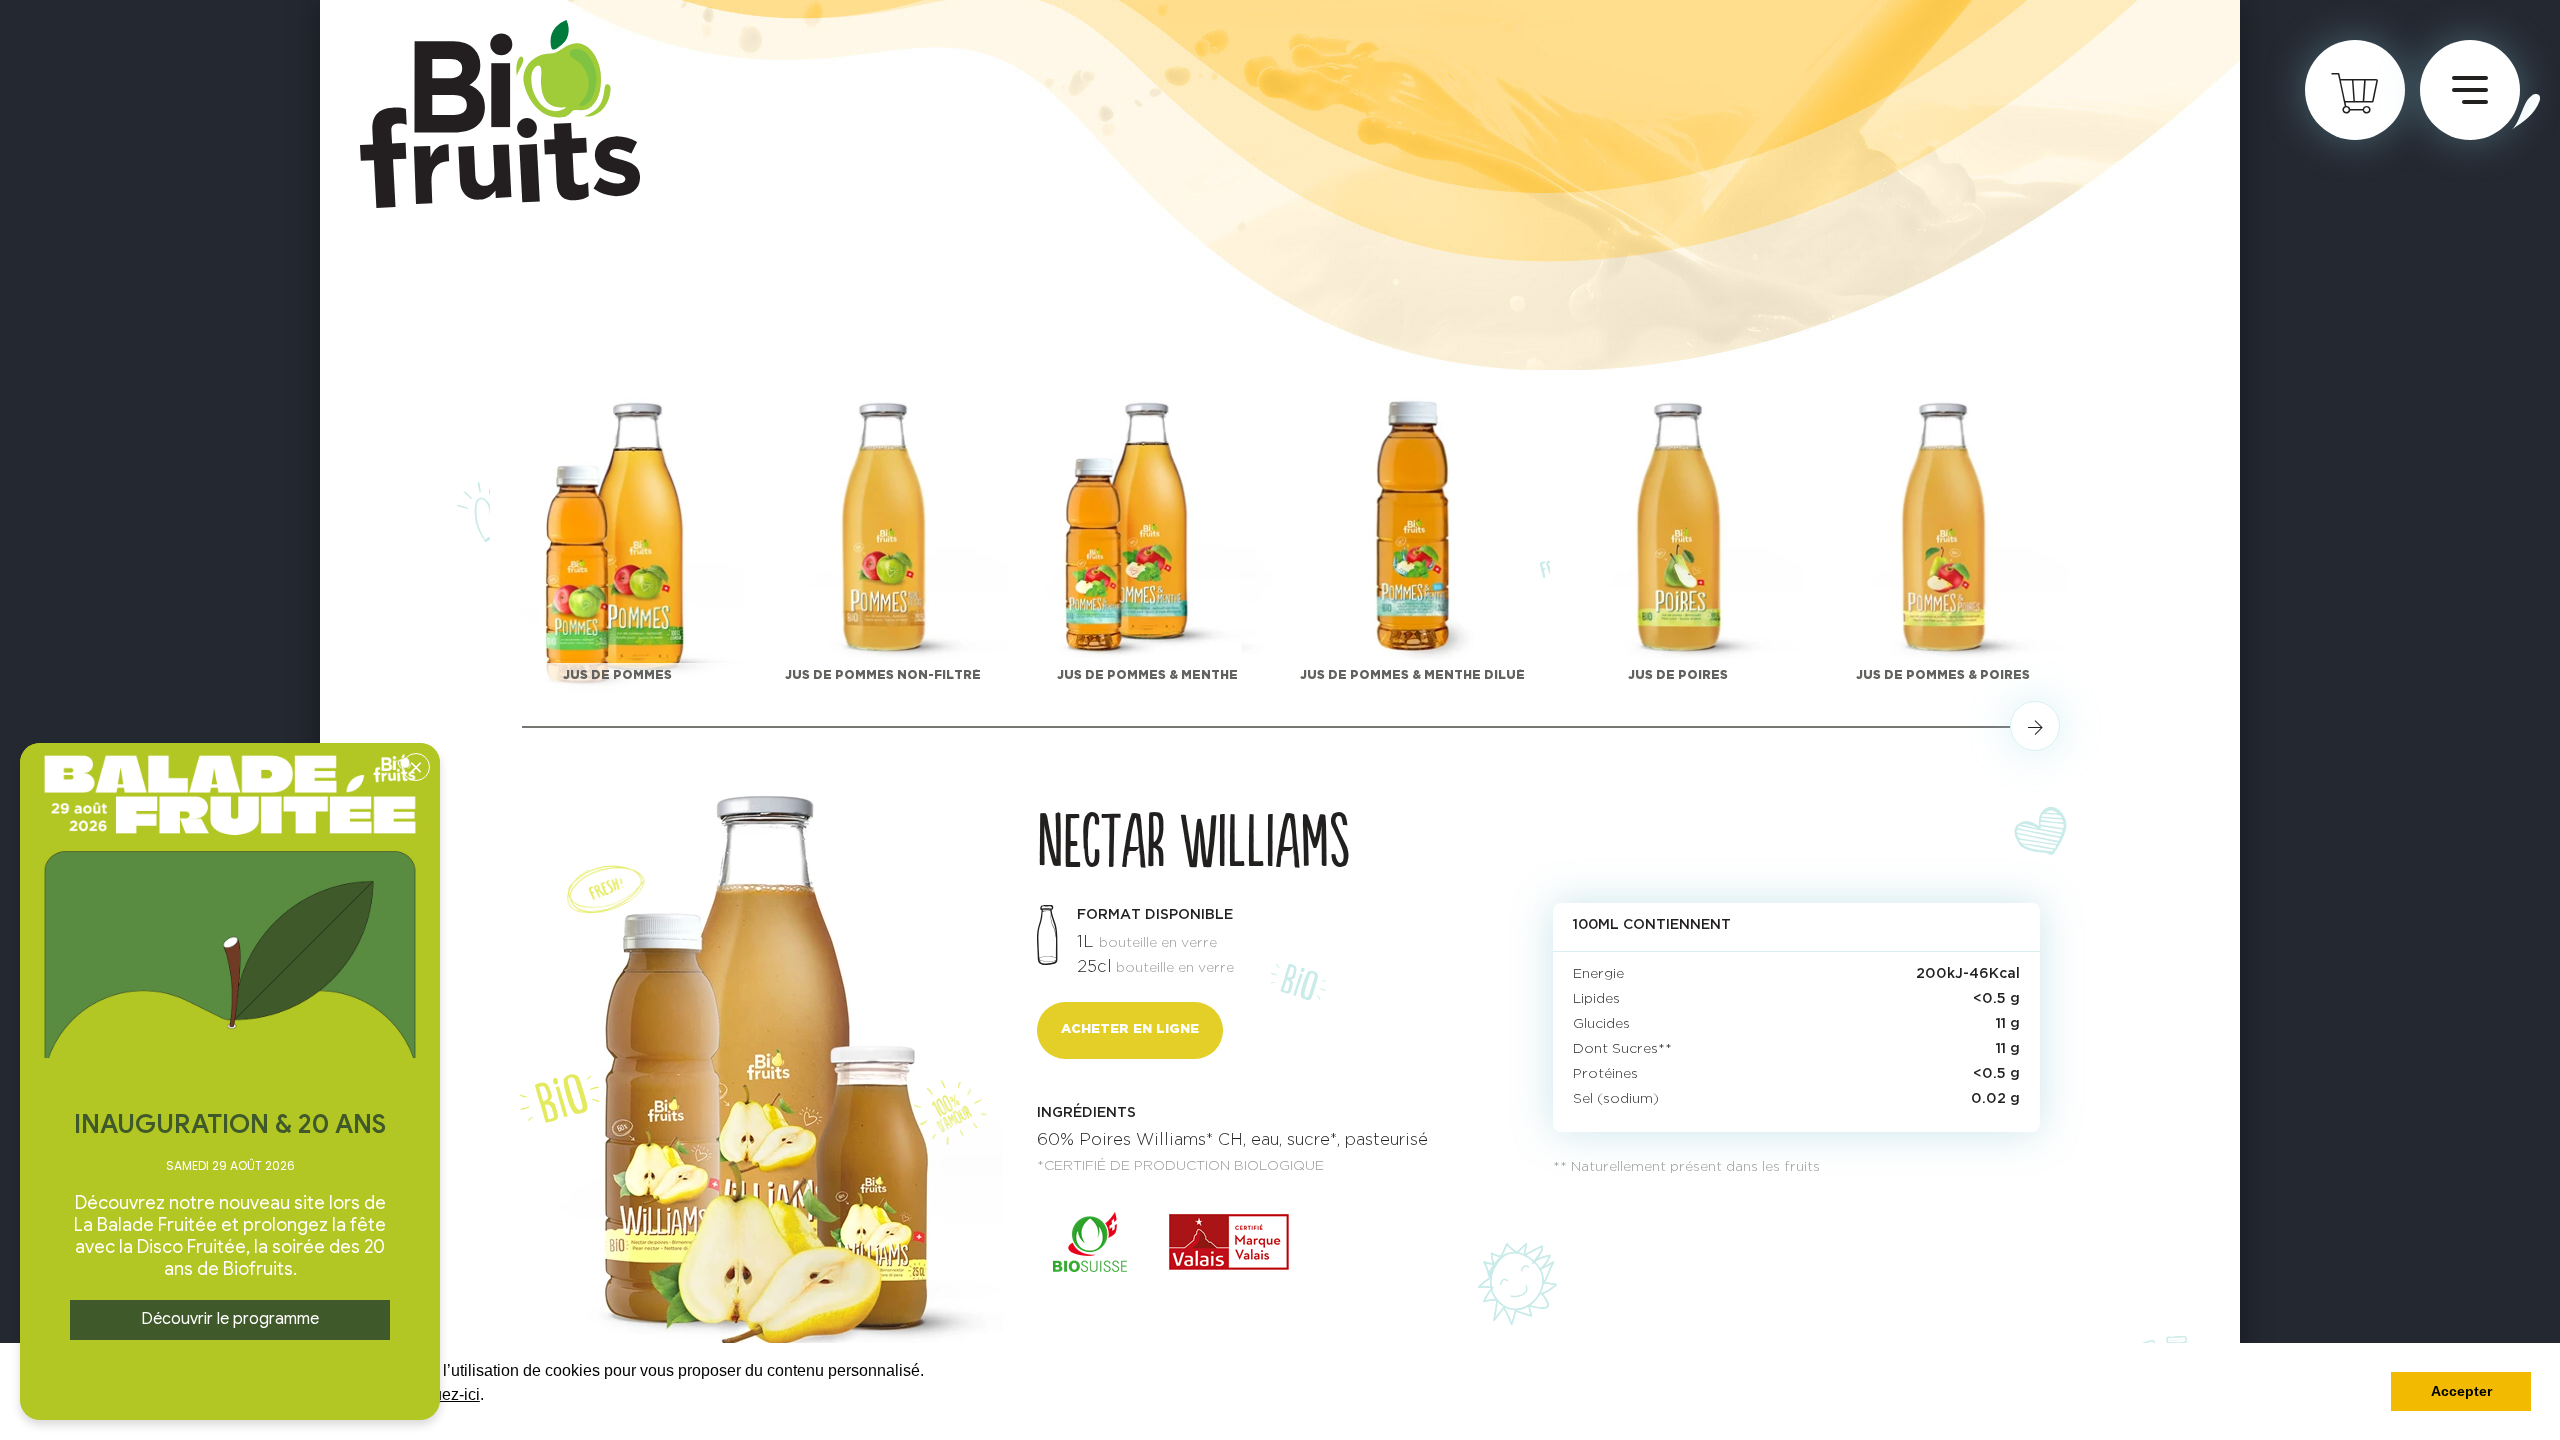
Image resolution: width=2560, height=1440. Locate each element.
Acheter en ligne (1130, 1029)
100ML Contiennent (1652, 925)
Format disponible (1155, 915)
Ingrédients (1086, 1113)
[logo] (500, 114)
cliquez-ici (444, 1394)
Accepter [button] (2461, 1391)
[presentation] (2035, 726)
